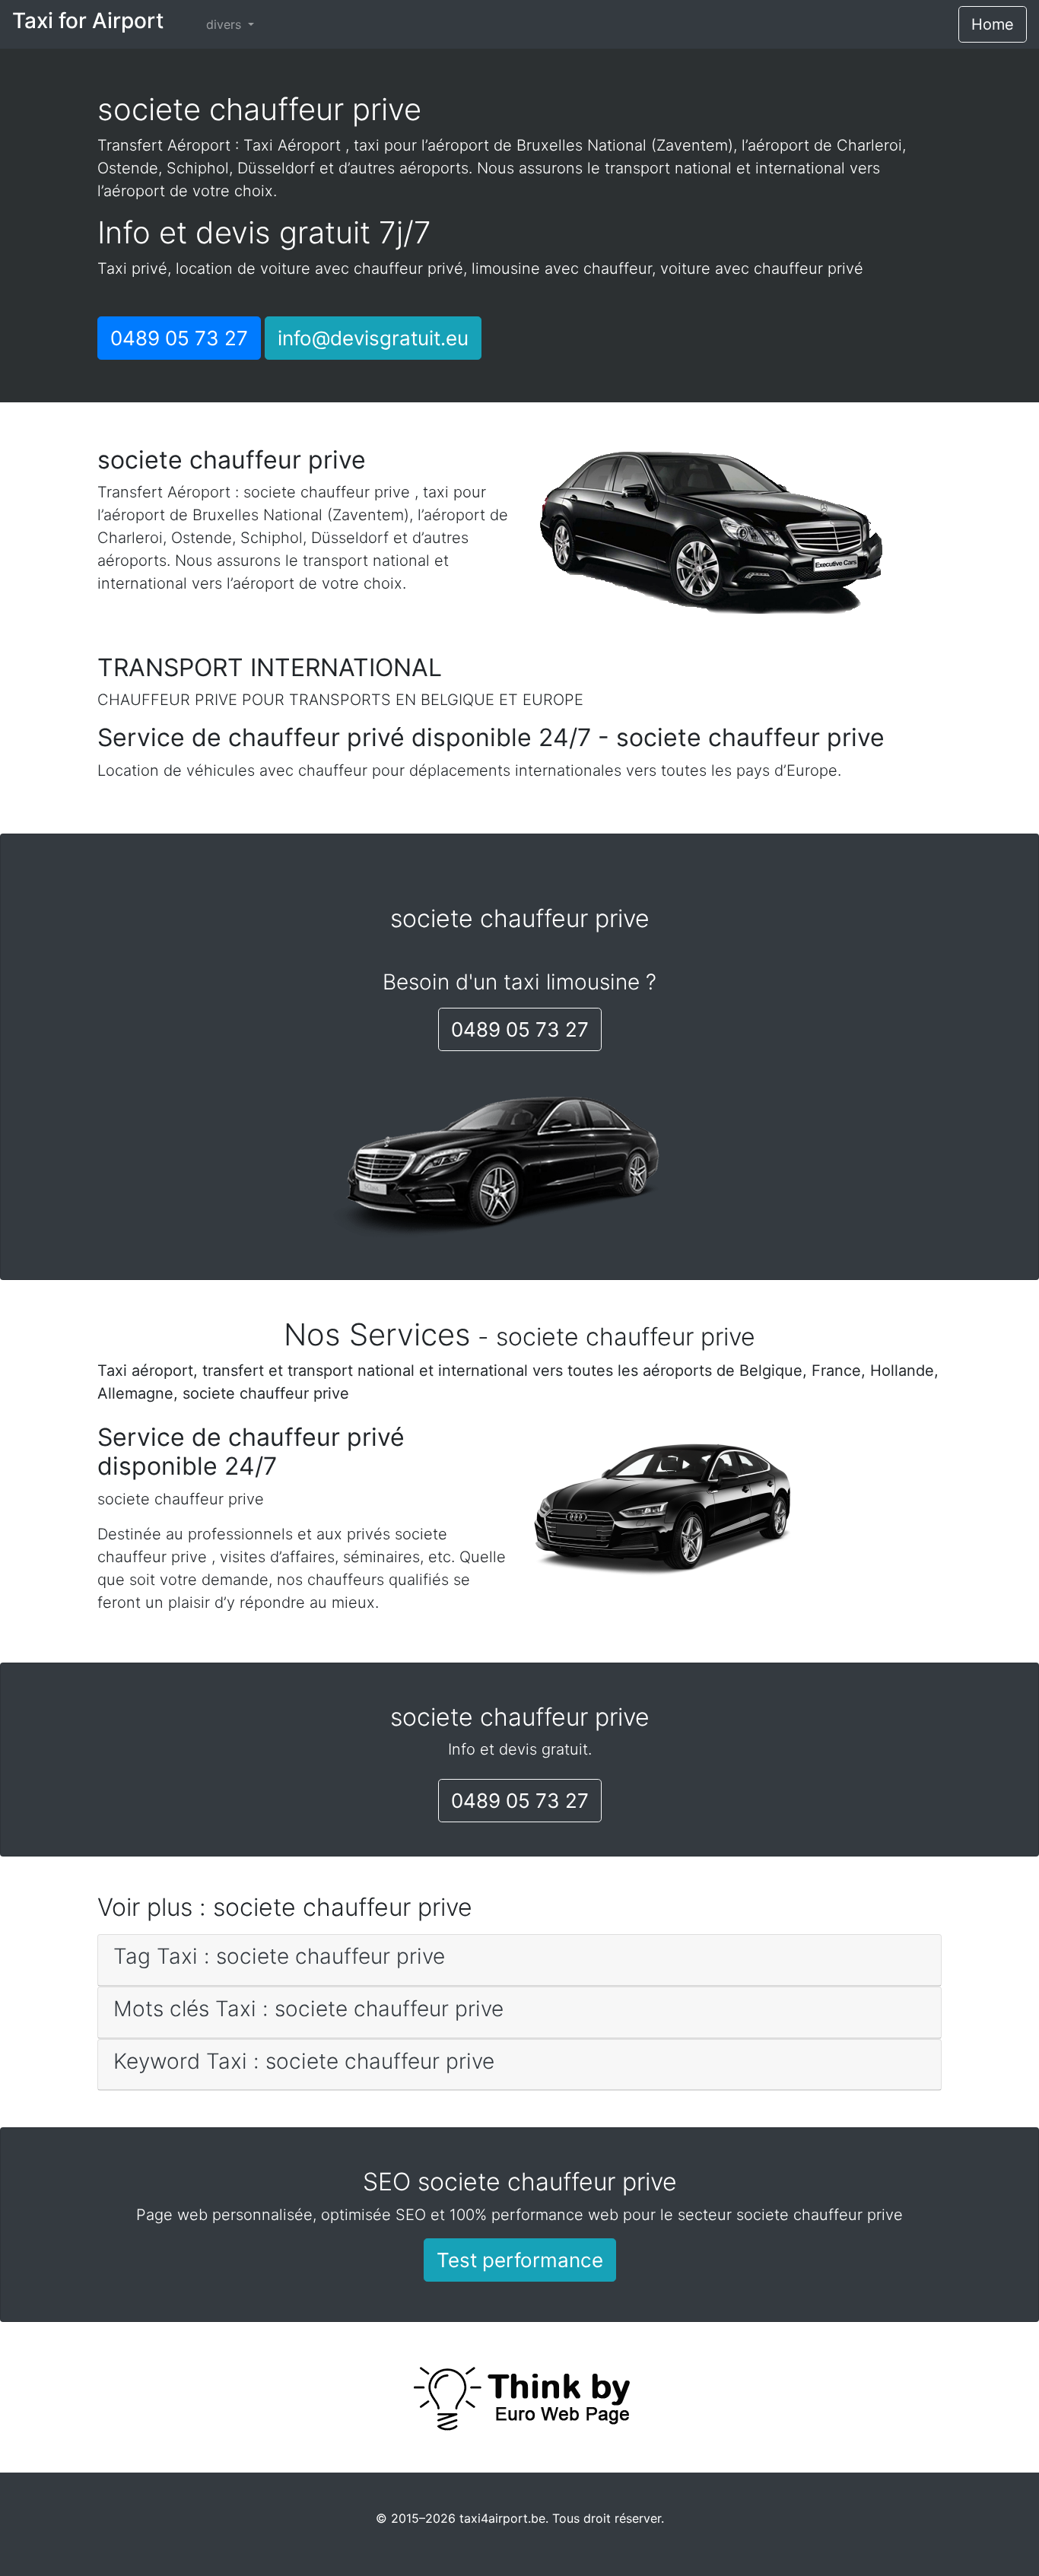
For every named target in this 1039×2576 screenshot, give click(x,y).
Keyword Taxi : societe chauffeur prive (304, 2061)
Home (993, 24)
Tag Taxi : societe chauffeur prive (279, 1956)
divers (226, 24)
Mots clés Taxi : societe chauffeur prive (308, 2009)
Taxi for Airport (88, 21)
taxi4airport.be (502, 2518)
